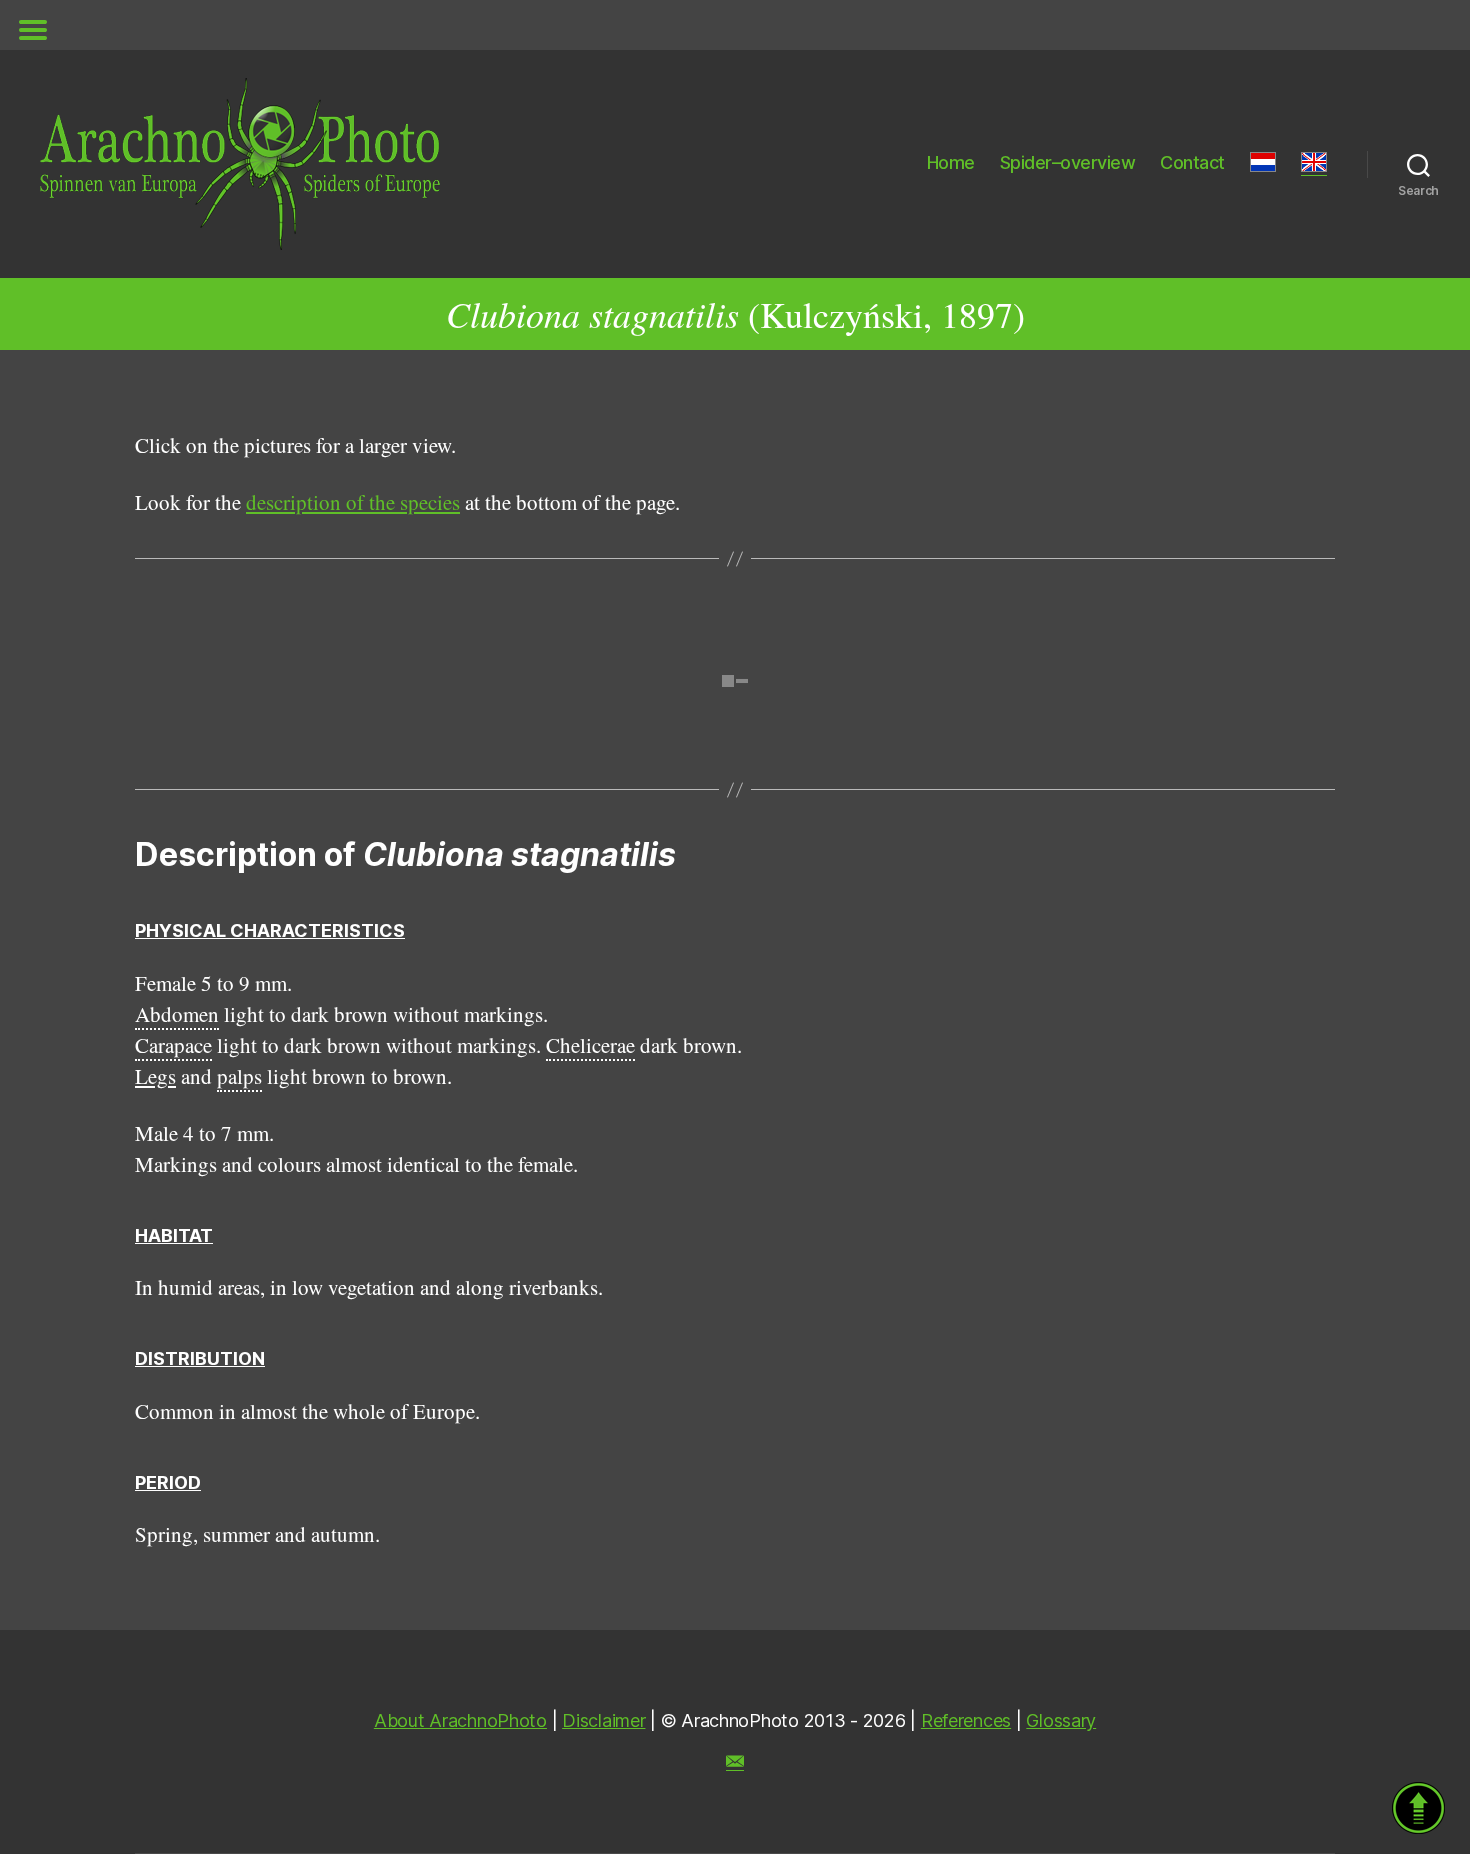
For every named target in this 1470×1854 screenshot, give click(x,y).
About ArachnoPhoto (460, 1720)
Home (951, 162)
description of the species (353, 502)
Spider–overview (1068, 162)
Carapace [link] (173, 1045)
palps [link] (239, 1076)
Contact (1192, 162)
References (966, 1720)
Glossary (1061, 1720)
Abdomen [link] (177, 1014)
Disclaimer (603, 1720)
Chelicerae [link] (590, 1045)
